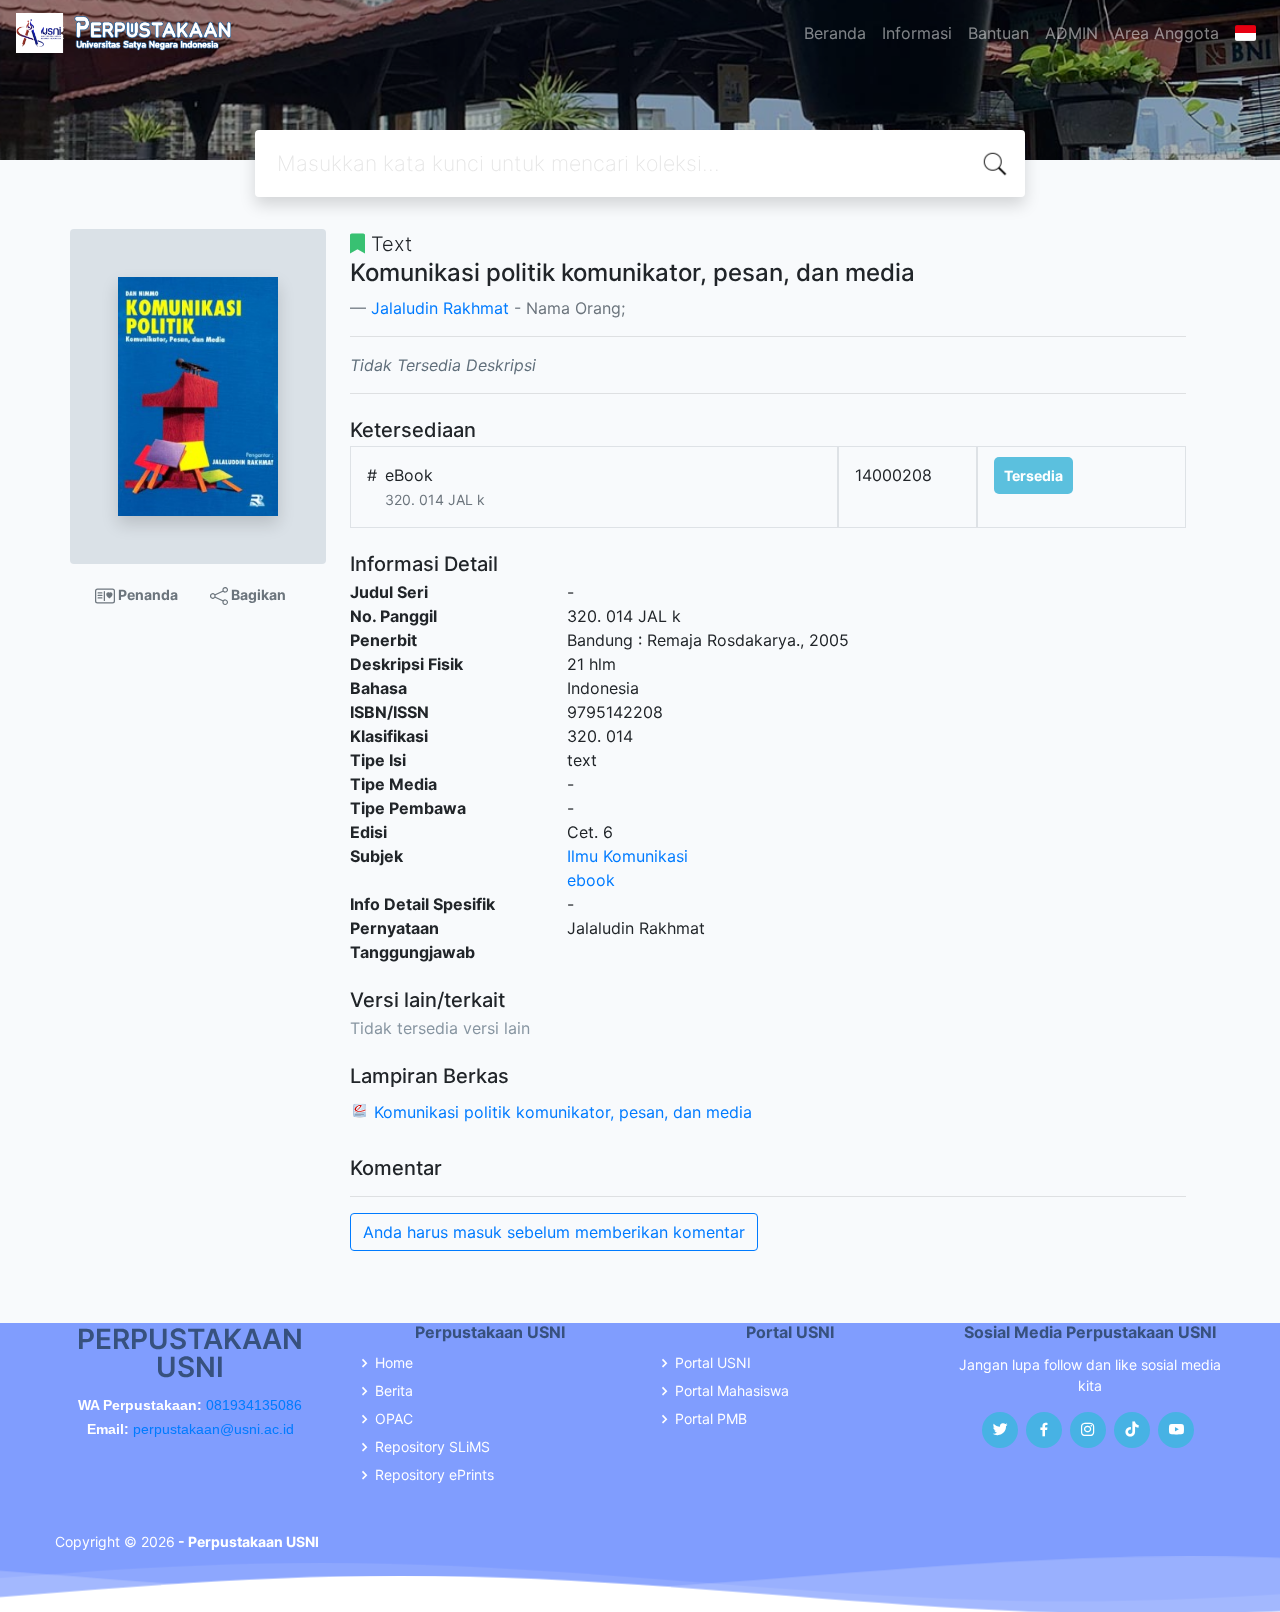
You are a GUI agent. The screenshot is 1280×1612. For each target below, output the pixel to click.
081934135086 (254, 1405)
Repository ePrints (434, 1475)
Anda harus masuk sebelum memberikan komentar (554, 1232)
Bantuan (998, 33)
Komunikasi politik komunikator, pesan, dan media (563, 1112)
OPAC (394, 1419)
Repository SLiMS (432, 1447)
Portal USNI (713, 1363)
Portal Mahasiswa (732, 1391)
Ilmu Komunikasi (627, 856)
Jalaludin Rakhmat (440, 308)
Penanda (146, 594)
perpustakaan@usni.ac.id (213, 1429)
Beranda (835, 33)
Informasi (917, 33)
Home (394, 1363)
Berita (394, 1391)
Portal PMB (711, 1419)
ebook (591, 880)
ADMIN (1071, 33)
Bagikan (257, 594)
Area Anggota (1166, 33)
